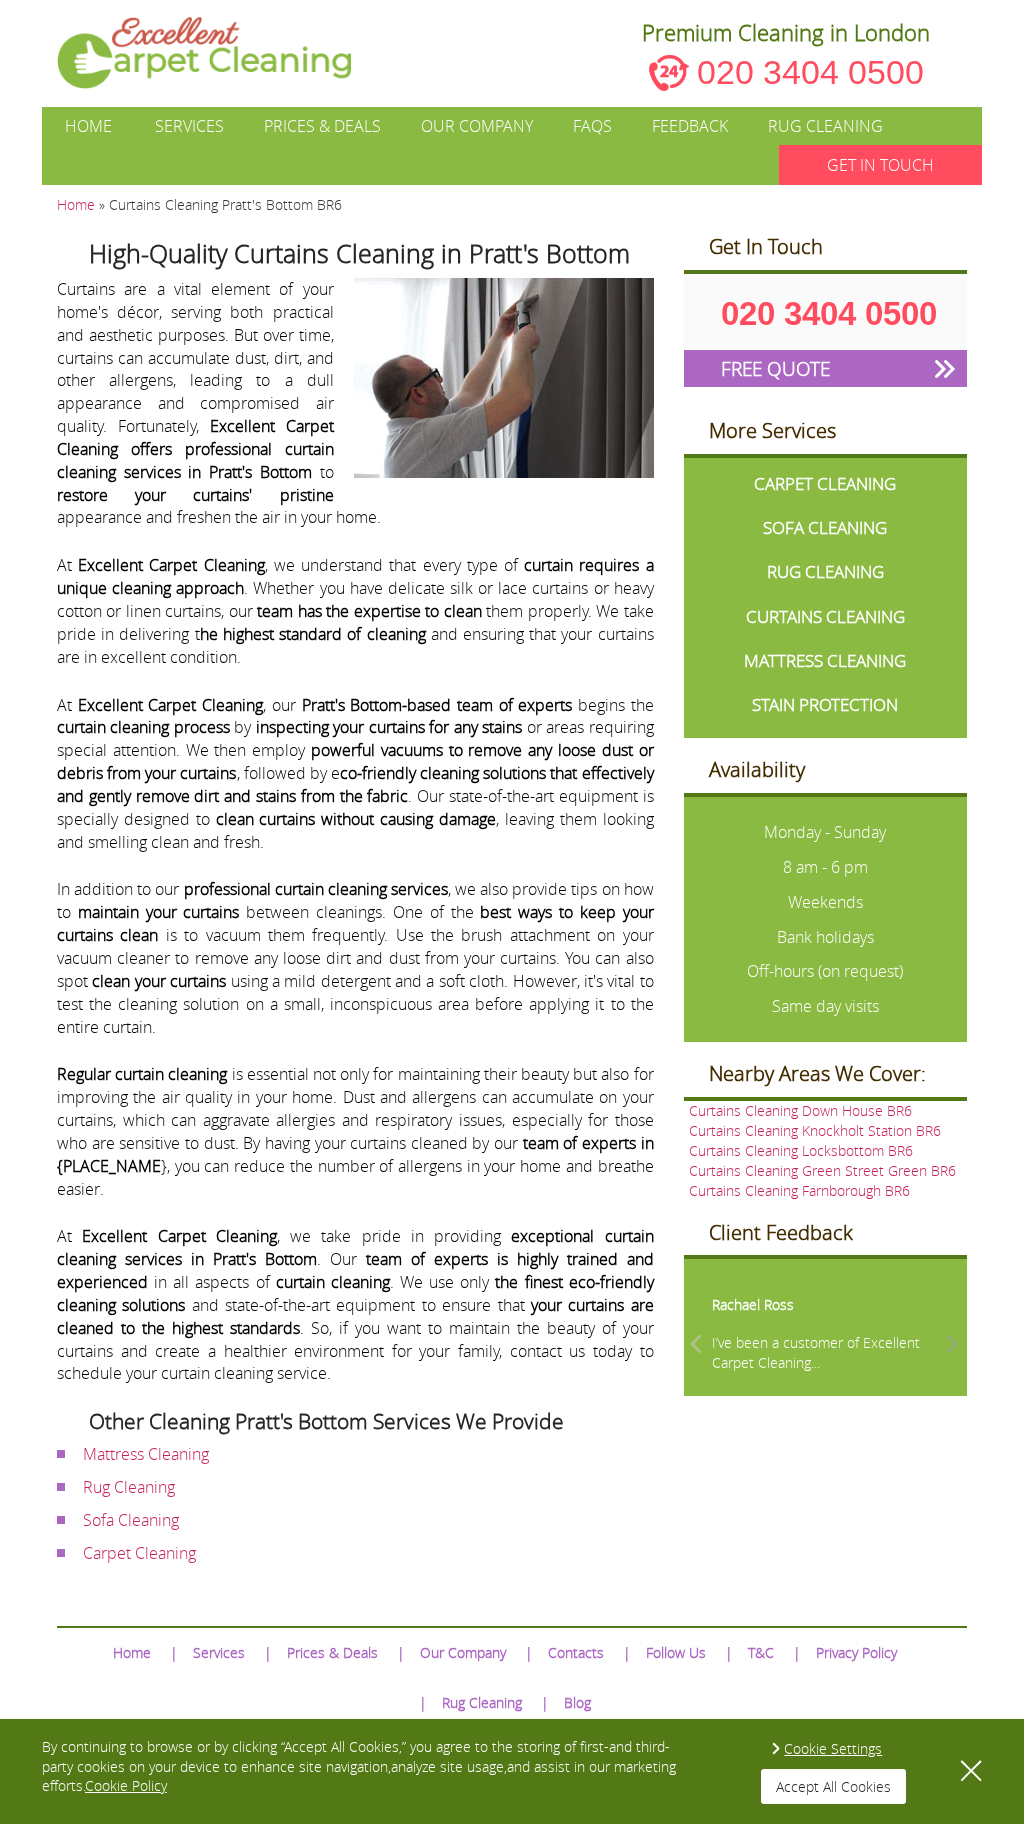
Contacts (576, 1652)
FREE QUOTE (775, 368)
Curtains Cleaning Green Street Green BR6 (822, 1170)
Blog (577, 1702)
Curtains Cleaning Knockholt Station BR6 (815, 1130)
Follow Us (676, 1652)
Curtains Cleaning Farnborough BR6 (799, 1190)
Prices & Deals (322, 126)
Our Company (477, 126)
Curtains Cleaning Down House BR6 (800, 1110)
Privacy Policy (856, 1652)
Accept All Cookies (833, 1786)
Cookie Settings (833, 1748)
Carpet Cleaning (139, 1553)
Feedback (690, 126)
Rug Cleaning (825, 126)
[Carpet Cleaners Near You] (220, 53)
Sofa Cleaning (131, 1520)
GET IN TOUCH (880, 165)
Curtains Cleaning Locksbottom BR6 (801, 1150)
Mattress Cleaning (146, 1454)
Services (189, 126)
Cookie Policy (126, 1785)
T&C (761, 1652)
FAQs (592, 126)
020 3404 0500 (810, 72)
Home (88, 126)
